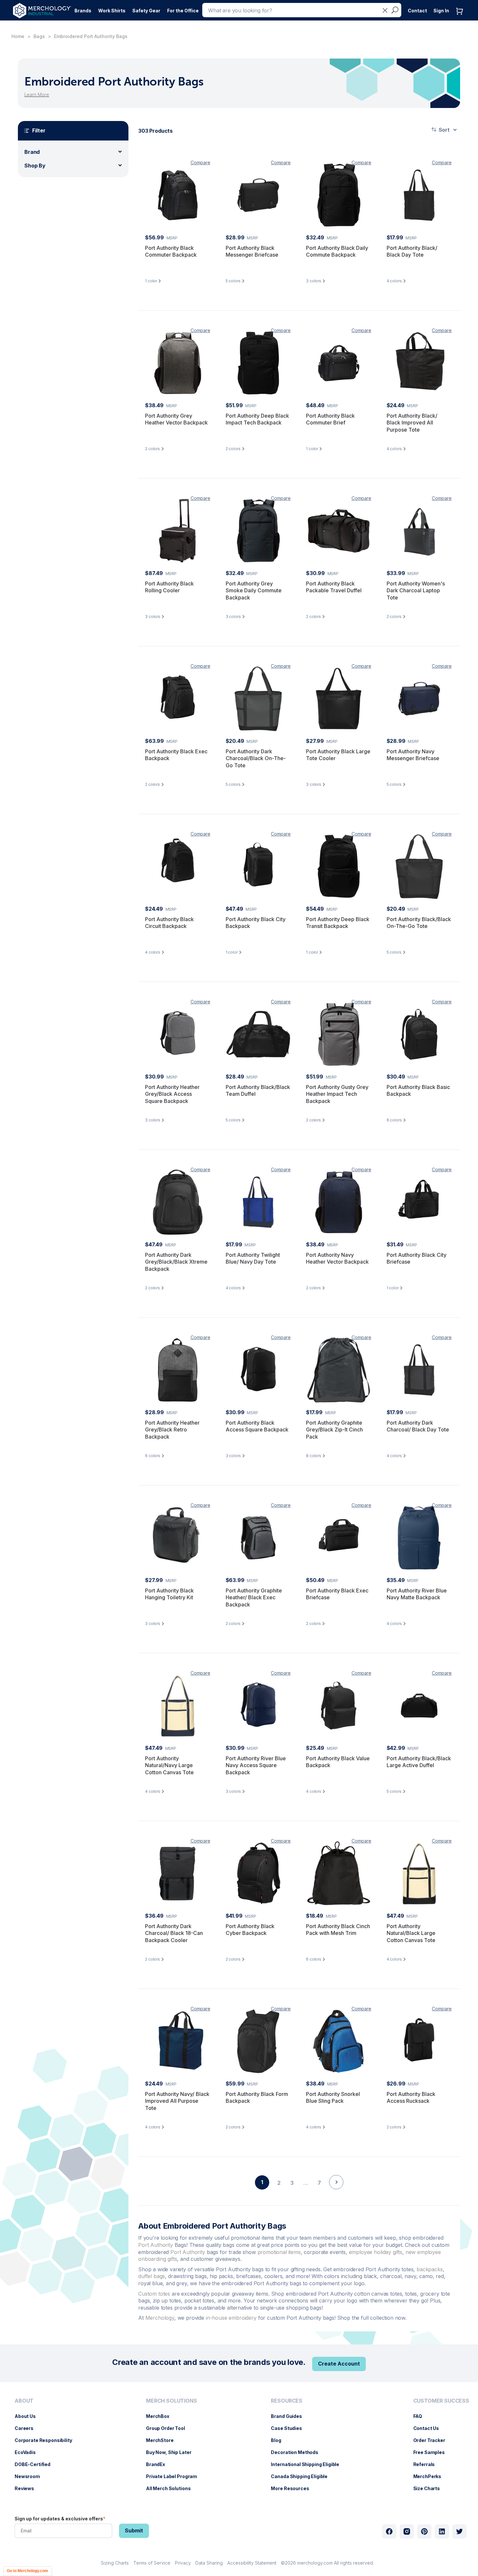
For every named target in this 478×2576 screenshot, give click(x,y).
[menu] (45, 2447)
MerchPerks (431, 2476)
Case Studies (290, 2428)
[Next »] (336, 2194)
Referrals (427, 2464)
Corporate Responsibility (47, 2440)
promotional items (279, 2252)
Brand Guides (290, 2416)
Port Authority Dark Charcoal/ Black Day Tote (418, 1426)
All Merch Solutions (172, 2488)
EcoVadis (28, 2452)
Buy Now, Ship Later (172, 2452)
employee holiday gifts (376, 2252)
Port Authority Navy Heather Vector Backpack (337, 1258)
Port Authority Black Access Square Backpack (257, 1426)
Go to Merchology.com (27, 2571)
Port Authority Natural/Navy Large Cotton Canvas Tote (169, 1765)
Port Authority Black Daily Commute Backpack (337, 251)
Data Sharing (209, 2563)
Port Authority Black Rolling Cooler (169, 587)
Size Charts (430, 2488)
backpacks (430, 2269)
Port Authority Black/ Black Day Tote (412, 251)
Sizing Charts (115, 2563)
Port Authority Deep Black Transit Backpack (338, 923)
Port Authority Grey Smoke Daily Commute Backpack (254, 590)
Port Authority (156, 2245)
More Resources (293, 2488)
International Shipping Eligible (308, 2464)
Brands (83, 11)
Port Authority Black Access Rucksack (411, 2098)
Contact (417, 11)
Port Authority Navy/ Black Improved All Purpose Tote (177, 2101)
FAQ (421, 2416)
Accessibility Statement (252, 2563)
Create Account (339, 2364)
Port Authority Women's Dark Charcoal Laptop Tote (416, 590)
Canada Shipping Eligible (302, 2476)
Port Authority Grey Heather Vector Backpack (176, 419)
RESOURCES (287, 2401)
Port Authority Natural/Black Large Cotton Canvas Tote (411, 1933)
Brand (32, 152)
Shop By (35, 166)
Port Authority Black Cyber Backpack (250, 1930)
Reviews (28, 2488)
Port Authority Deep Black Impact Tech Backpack (257, 419)
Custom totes (154, 2294)
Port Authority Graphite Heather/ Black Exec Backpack (254, 1597)
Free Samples (432, 2452)
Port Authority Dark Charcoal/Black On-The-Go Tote (256, 758)
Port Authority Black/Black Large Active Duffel (419, 1762)
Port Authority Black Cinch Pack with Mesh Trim (338, 1930)
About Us (28, 2416)
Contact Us (430, 2428)
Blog (279, 2440)
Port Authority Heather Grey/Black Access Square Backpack (172, 1094)
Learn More (37, 94)
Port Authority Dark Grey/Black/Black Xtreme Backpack (176, 1262)
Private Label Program (175, 2476)
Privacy (183, 2563)
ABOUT (24, 2401)
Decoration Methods (298, 2452)
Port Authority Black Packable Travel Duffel (334, 587)
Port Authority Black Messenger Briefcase (252, 251)
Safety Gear (146, 11)
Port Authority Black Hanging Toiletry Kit (169, 1594)
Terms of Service (152, 2563)
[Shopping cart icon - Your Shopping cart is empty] (461, 18)
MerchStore (163, 2440)
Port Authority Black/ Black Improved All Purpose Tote (412, 423)
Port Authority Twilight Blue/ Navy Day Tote (253, 1258)
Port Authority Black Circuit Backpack (169, 923)
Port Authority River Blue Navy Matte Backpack (417, 1594)
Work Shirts (112, 11)
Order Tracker (432, 2440)
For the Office (183, 11)
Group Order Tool (169, 2428)
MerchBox (161, 2416)
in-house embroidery (231, 2318)
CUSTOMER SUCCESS (441, 2401)
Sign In (441, 11)
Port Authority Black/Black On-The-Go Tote (419, 923)
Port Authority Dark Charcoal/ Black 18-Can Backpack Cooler (174, 1933)
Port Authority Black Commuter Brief (330, 419)
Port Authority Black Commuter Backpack (171, 251)
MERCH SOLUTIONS (172, 2401)
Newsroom (31, 2476)
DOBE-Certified (36, 2464)
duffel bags (152, 2276)
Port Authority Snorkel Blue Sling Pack (333, 2098)
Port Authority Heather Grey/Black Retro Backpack (172, 1430)
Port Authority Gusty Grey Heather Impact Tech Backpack (337, 1094)
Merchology (160, 2318)
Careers (27, 2428)
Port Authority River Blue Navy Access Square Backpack (256, 1765)
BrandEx (159, 2464)
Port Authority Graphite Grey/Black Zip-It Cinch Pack (334, 1430)
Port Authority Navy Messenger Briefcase (413, 755)
